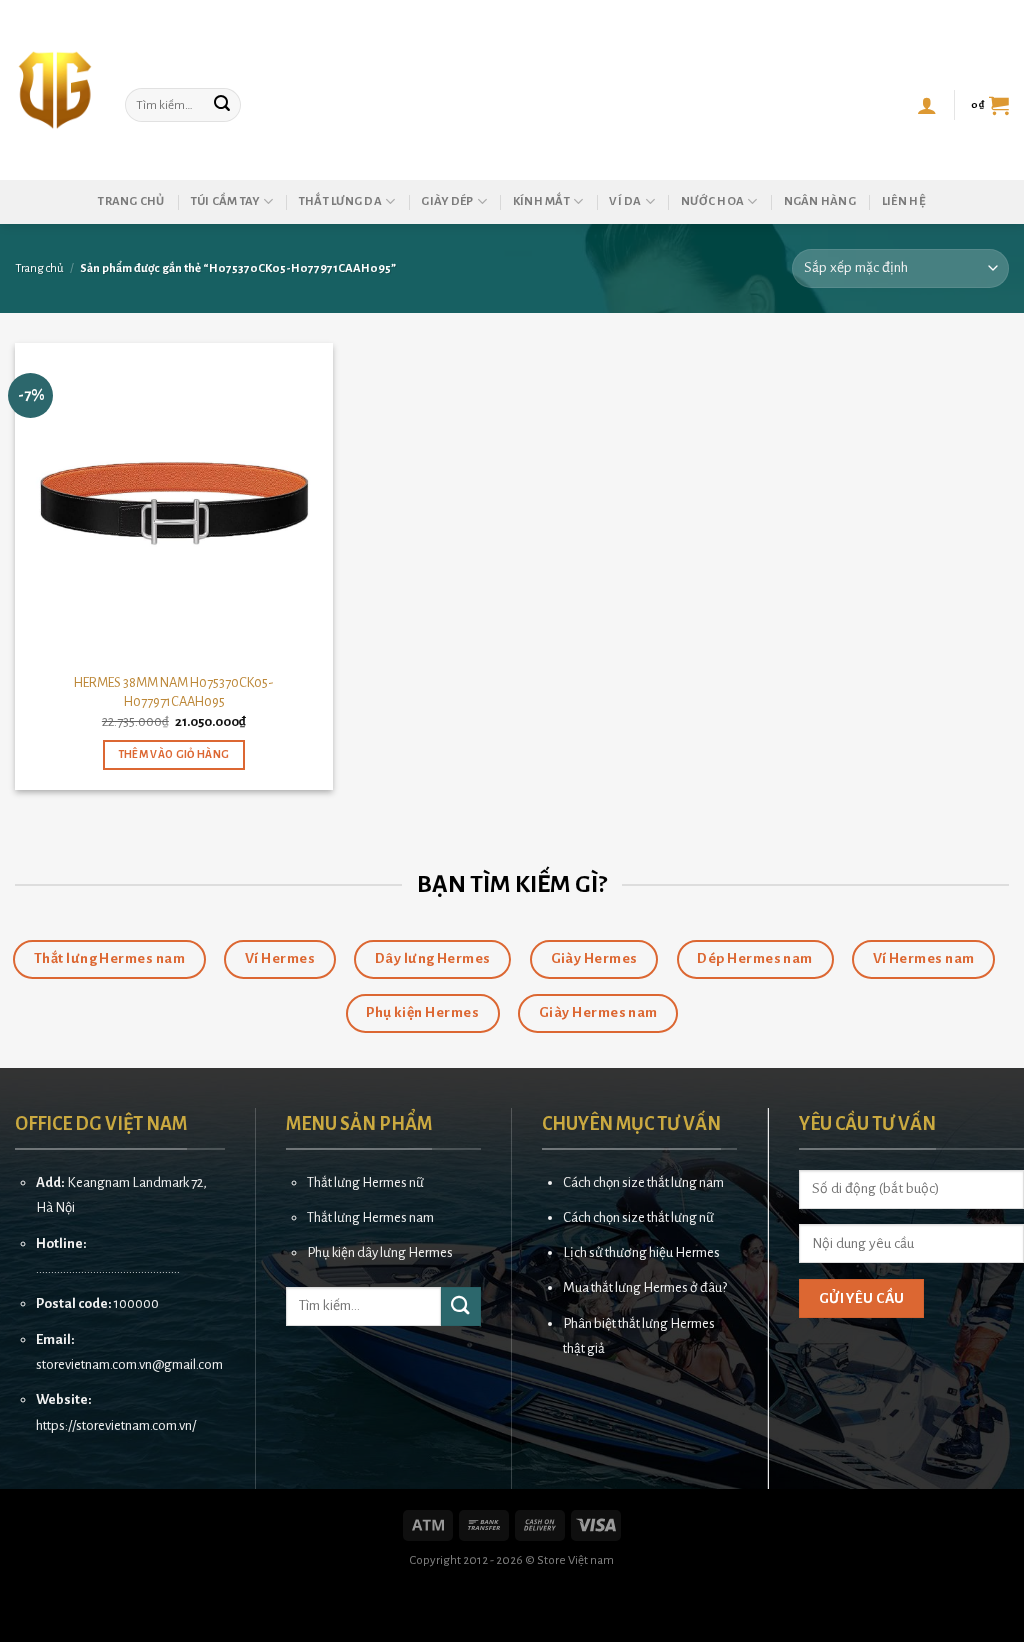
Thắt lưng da (340, 201)
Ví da (625, 201)
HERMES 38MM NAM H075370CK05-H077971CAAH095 (174, 692)
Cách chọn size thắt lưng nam (643, 1182)
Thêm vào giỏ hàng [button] (174, 754)
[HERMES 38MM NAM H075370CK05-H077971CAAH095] (174, 502)
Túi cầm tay (225, 201)
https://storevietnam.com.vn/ (116, 1425)
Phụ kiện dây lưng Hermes (380, 1252)
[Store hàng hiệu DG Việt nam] (55, 90)
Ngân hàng (820, 201)
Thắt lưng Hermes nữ (365, 1182)
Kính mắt (541, 201)
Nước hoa (712, 201)
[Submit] (223, 105)
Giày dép (447, 201)
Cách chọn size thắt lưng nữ (638, 1217)
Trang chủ (131, 201)
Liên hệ (904, 201)
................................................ (108, 1268)
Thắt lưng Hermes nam (370, 1217)
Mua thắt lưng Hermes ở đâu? (645, 1287)
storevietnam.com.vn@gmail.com (129, 1364)
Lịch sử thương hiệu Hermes (641, 1252)
